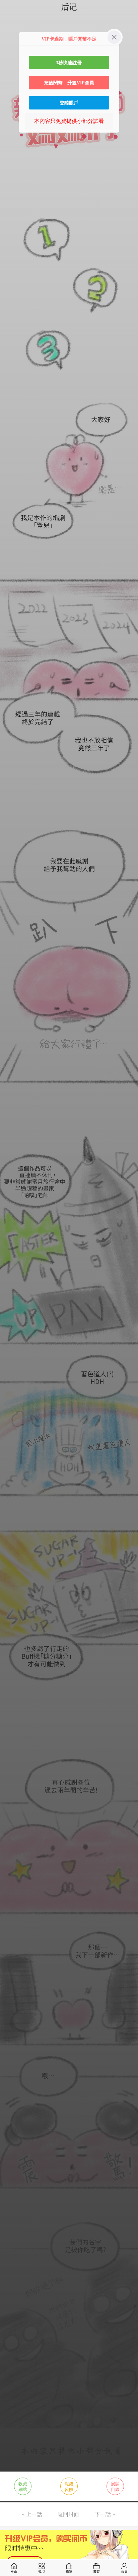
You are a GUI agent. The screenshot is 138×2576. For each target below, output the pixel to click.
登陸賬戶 (69, 103)
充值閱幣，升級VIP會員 (69, 83)
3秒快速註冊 (69, 63)
